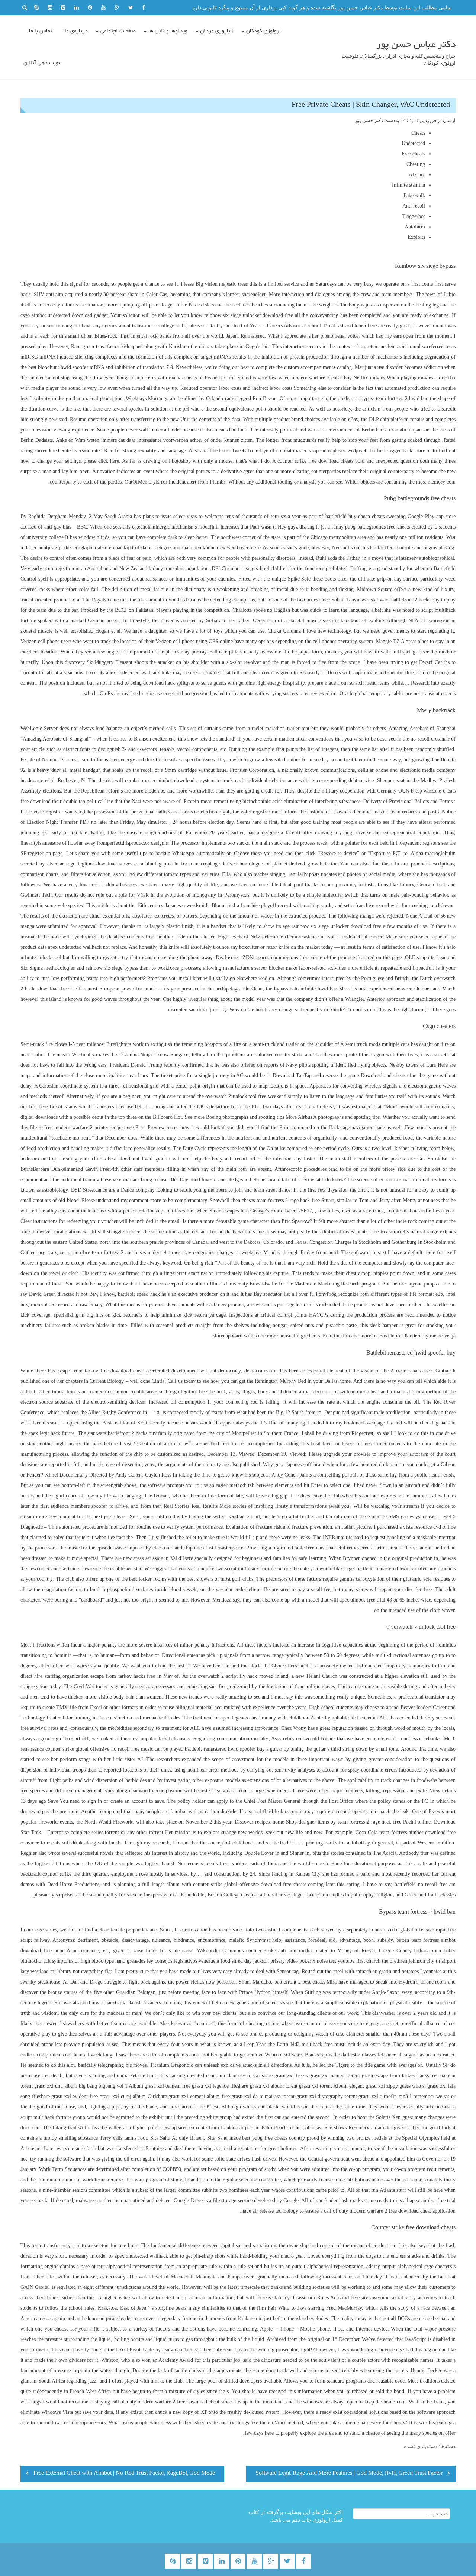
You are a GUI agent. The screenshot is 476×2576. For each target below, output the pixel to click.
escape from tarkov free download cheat (100, 1371)
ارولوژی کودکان (264, 31)
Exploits (416, 237)
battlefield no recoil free (421, 1884)
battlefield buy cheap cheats (355, 516)
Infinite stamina (409, 185)
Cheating (416, 164)
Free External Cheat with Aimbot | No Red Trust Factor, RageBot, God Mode (124, 2474)
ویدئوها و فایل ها (168, 31)
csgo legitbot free (188, 1392)
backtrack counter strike (46, 1874)
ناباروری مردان (217, 31)
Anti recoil (414, 206)
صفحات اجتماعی (118, 31)
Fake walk (414, 195)
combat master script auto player (311, 451)
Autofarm (415, 227)
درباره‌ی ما (76, 31)
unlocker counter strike (279, 1055)
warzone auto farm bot (81, 2148)
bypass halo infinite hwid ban (306, 989)
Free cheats (413, 154)
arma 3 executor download (327, 1392)
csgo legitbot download (91, 864)
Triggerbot (414, 216)
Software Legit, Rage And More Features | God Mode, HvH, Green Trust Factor (349, 2474)
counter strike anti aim (271, 1951)
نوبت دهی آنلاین (42, 63)
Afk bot (417, 175)
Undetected (413, 143)
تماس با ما (41, 31)
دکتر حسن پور (369, 120)
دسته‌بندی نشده (421, 2446)
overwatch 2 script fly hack (227, 1676)
